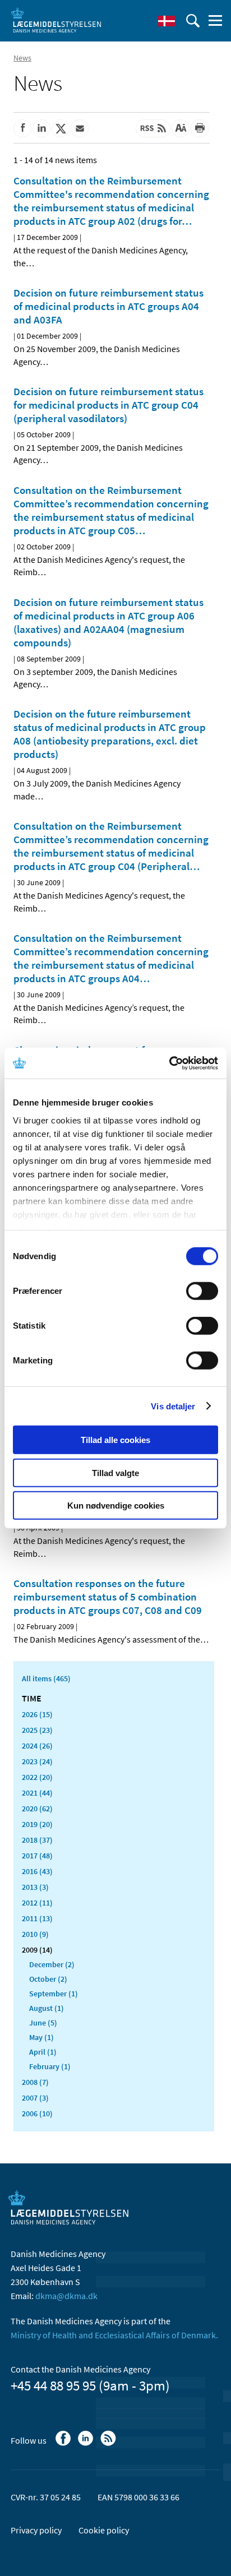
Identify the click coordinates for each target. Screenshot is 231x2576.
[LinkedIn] (87, 2444)
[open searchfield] (193, 21)
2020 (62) (37, 1809)
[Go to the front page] (56, 20)
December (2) (52, 1964)
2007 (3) (35, 2098)
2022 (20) (37, 1777)
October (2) (48, 1979)
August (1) (47, 2008)
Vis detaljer (173, 1406)
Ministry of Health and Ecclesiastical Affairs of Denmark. (114, 2335)
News (22, 58)
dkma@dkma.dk (66, 2296)
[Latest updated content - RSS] (153, 128)
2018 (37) (37, 1840)
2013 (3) (35, 1887)
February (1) (50, 2066)
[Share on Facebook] (22, 128)
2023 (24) (37, 1761)
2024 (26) (37, 1746)
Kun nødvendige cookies (116, 1506)
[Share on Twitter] (61, 128)
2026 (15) (37, 1714)
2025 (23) (37, 1730)
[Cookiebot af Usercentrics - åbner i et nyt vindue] (169, 1063)
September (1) (54, 1994)
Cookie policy (104, 2530)
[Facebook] (64, 2444)
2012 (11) (37, 1903)
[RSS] (109, 2444)
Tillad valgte (115, 1472)
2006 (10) (37, 2113)
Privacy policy (36, 2530)
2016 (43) (37, 1871)
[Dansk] (167, 21)
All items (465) (46, 1678)
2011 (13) (37, 1918)
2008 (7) (35, 2082)
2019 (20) (37, 1824)
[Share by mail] (80, 128)
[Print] (200, 128)
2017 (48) (37, 1856)
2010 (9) (35, 1934)
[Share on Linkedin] (41, 128)
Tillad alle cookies (115, 1440)
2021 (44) (37, 1793)
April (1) (43, 2052)
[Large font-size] (181, 128)
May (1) (41, 2037)
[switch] (202, 1291)
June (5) (43, 2023)
